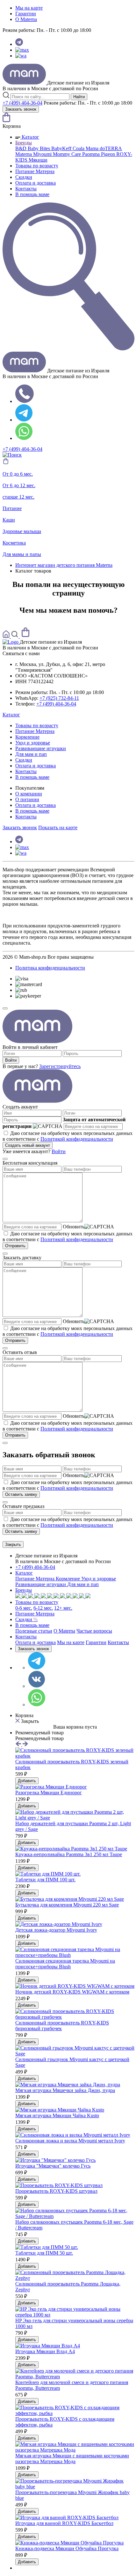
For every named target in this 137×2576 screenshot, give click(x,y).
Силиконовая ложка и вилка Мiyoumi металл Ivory (70, 2141)
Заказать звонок (21, 109)
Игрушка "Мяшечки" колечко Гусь (53, 2166)
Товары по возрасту (37, 166)
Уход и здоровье (33, 743)
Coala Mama (86, 148)
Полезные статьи (34, 1631)
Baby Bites (40, 148)
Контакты (26, 189)
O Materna (26, 19)
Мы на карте (29, 8)
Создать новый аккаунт (28, 1145)
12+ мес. (63, 1608)
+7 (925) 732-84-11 (59, 698)
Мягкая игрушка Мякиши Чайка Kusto (57, 2115)
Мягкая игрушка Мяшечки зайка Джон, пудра (65, 2090)
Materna (24, 154)
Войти (11, 1060)
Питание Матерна (35, 171)
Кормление (27, 737)
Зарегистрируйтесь (60, 1066)
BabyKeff (62, 148)
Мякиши (38, 160)
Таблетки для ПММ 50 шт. (44, 2253)
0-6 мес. (24, 1608)
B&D (22, 148)
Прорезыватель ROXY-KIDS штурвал (56, 2191)
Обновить (74, 1227)
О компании (29, 794)
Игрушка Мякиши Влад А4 (45, 2351)
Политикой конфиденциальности (77, 1139)
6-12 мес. (43, 1608)
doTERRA (111, 148)
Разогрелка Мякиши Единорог (49, 1793)
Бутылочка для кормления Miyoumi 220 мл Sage (67, 1905)
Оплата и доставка (36, 183)
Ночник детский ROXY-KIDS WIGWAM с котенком (72, 1992)
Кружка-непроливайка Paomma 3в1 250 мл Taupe (69, 1854)
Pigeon (109, 154)
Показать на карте (58, 827)
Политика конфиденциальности (50, 968)
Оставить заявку (21, 1494)
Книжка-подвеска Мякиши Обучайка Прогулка (67, 2548)
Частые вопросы (94, 1631)
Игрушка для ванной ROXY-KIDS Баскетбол (64, 2523)
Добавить (27, 1781)
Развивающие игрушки (41, 748)
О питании (27, 799)
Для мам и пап (31, 754)
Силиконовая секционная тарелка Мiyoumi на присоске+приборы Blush (65, 1964)
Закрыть (13, 1544)
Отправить (15, 1246)
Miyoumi (43, 154)
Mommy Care (68, 154)
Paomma (92, 154)
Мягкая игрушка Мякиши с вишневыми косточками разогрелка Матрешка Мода (72, 2459)
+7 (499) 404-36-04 (22, 103)
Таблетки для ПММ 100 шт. (45, 1880)
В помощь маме (32, 194)
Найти (79, 97)
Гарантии (26, 14)
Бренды (24, 143)
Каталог (30, 137)
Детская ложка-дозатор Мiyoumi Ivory (56, 1930)
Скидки (24, 177)
